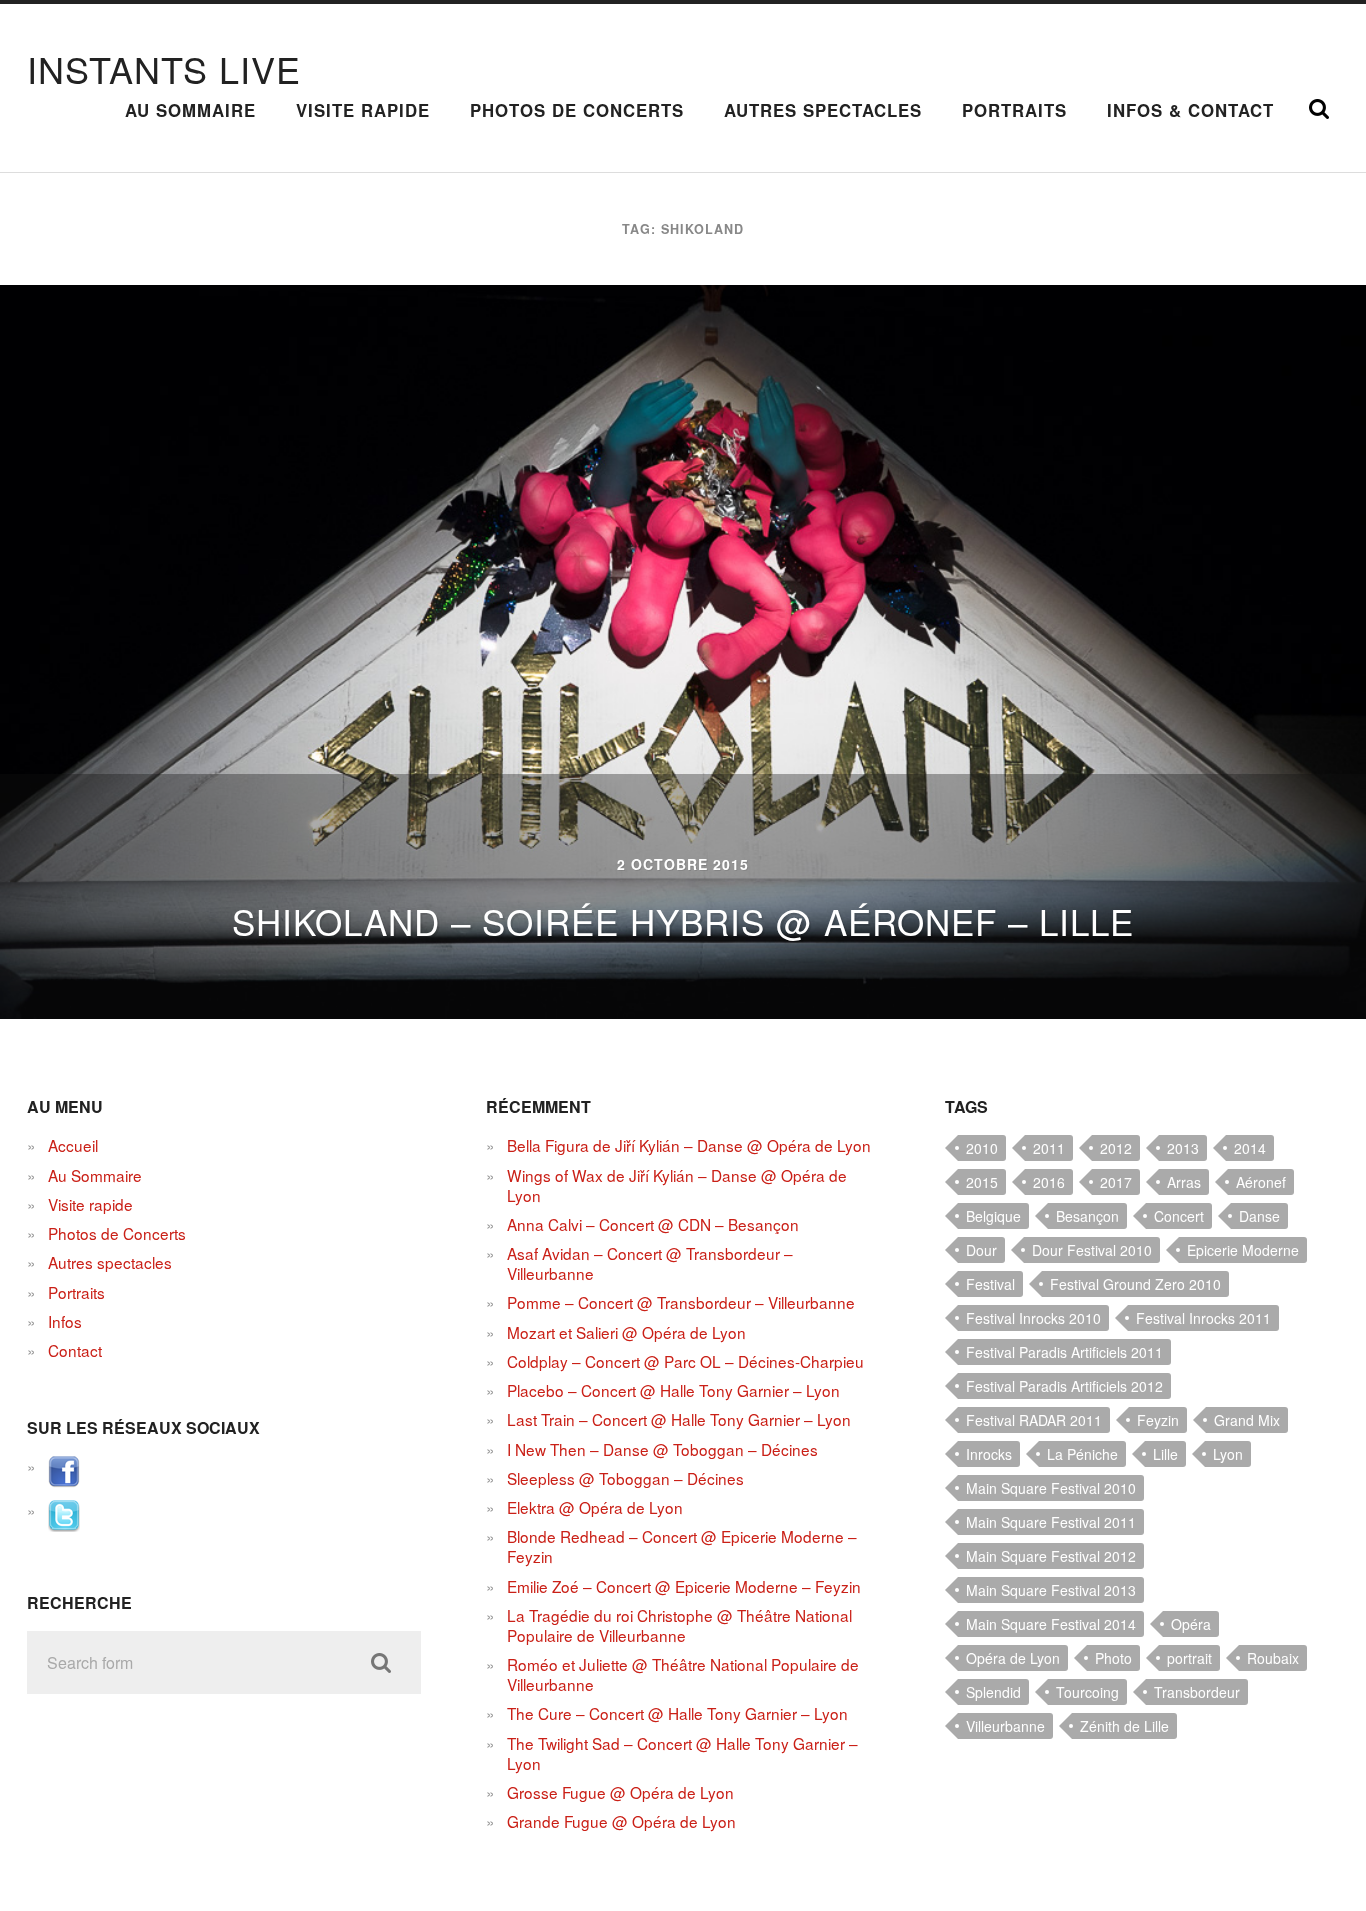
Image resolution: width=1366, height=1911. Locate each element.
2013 (1183, 1148)
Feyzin (1158, 1420)
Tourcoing (1087, 1692)
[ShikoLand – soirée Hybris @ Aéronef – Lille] (683, 652)
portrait (1189, 1658)
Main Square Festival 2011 (1051, 1522)
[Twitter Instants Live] (64, 1525)
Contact (75, 1350)
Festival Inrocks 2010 (1033, 1318)
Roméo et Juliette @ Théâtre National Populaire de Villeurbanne (683, 1674)
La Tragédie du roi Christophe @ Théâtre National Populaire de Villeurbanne (679, 1625)
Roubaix (1273, 1658)
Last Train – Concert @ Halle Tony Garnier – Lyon (679, 1419)
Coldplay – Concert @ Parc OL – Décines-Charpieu (685, 1361)
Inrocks (989, 1454)
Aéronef (1261, 1182)
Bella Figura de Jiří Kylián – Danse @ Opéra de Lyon (689, 1145)
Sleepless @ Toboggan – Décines (625, 1478)
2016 (1049, 1182)
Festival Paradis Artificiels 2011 (1064, 1352)
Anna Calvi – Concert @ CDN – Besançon (653, 1224)
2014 (1250, 1148)
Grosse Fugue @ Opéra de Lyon (620, 1792)
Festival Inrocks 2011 (1203, 1318)
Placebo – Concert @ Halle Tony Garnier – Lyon (673, 1390)
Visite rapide (363, 110)
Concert (1179, 1216)
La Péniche (1082, 1454)
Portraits (1014, 110)
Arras (1184, 1182)
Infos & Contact (1190, 110)
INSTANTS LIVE (164, 68)
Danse (1259, 1216)
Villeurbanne (1005, 1726)
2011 (1049, 1148)
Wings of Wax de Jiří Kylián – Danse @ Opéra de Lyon (677, 1185)
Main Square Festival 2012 (1051, 1556)
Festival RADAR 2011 (1034, 1420)
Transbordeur (1197, 1692)
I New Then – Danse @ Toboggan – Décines (662, 1449)
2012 (1116, 1148)
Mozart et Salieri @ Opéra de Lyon (626, 1332)
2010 (982, 1148)
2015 (982, 1182)
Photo (1113, 1658)
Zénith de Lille (1124, 1726)
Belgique (993, 1216)
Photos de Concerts (577, 110)
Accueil (73, 1145)
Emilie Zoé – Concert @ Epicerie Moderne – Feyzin (684, 1586)
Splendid (993, 1692)
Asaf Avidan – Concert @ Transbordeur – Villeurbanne (650, 1263)
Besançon (1087, 1216)
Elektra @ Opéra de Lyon (595, 1507)
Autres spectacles (823, 110)
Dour (981, 1250)
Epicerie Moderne (1243, 1250)
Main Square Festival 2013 (1051, 1590)
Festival (990, 1284)
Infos (65, 1321)
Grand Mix (1247, 1420)
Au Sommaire (190, 110)
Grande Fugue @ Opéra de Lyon (621, 1821)
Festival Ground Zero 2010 (1135, 1284)
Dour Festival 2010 (1092, 1250)
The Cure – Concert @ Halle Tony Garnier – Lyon (677, 1713)
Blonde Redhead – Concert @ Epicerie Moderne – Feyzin (682, 1546)
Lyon (1228, 1454)
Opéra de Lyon (1013, 1658)
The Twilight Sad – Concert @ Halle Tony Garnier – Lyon (682, 1753)
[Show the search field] (1319, 109)
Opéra (1191, 1624)
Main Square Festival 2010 (1051, 1488)
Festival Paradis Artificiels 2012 (1064, 1386)
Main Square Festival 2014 (1051, 1624)
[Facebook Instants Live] (64, 1481)
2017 (1116, 1182)
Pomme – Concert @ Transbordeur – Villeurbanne (681, 1302)
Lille (1165, 1454)
